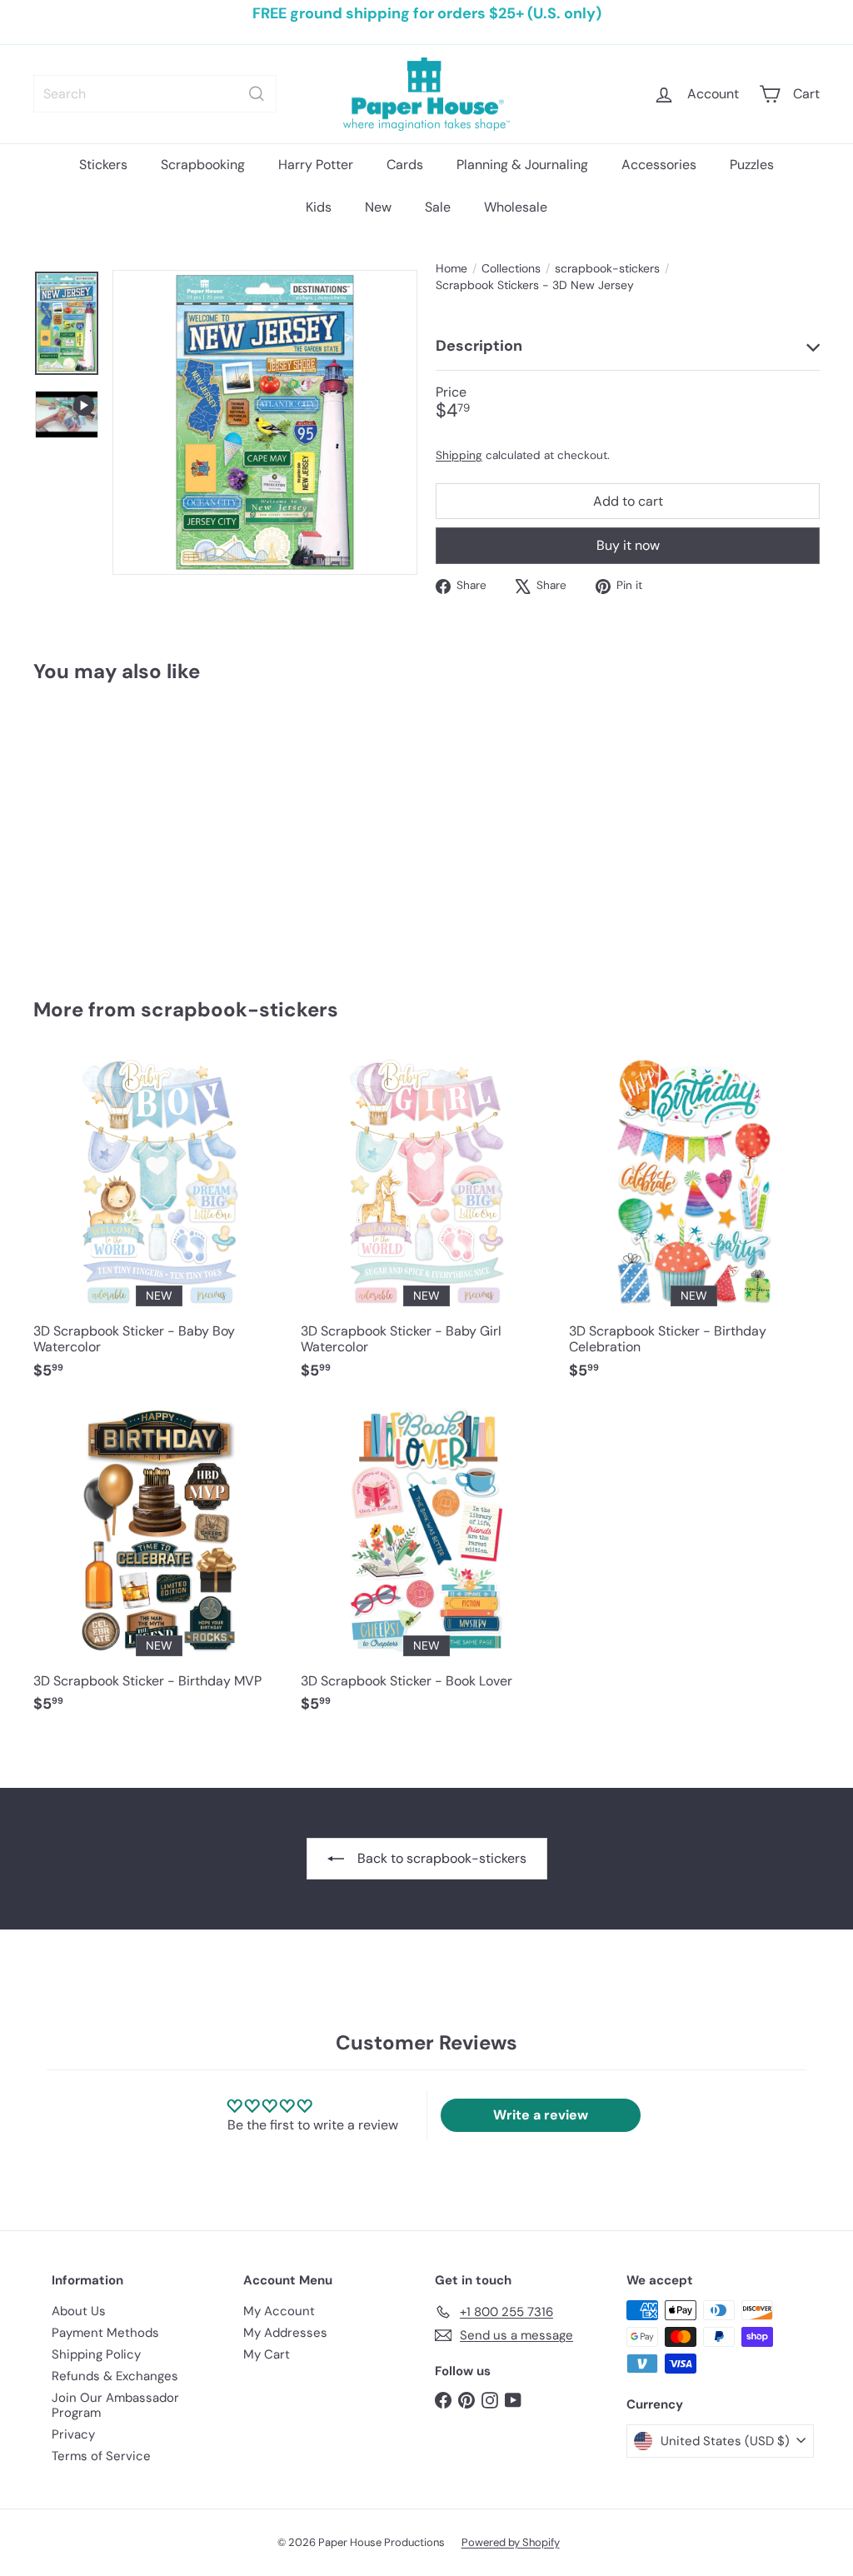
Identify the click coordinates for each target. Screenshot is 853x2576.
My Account (279, 2311)
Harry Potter (316, 165)
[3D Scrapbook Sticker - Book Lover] (426, 1567)
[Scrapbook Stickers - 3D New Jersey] (92, 828)
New (378, 207)
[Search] (257, 94)
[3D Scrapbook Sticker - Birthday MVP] (159, 1567)
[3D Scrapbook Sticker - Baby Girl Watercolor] (426, 1226)
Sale (438, 207)
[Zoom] (265, 422)
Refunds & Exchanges (115, 2376)
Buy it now (628, 545)
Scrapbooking (203, 165)
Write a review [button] (541, 2115)
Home (451, 269)
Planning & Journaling (522, 165)
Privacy (73, 2434)
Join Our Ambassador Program (115, 2405)
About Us (79, 2311)
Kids (319, 207)
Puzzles (752, 165)
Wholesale (516, 207)
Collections (511, 269)
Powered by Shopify (511, 2542)
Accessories (659, 165)
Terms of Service (101, 2456)
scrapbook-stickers (607, 269)
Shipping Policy (96, 2354)
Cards (405, 165)
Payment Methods (105, 2333)
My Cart (267, 2354)
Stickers (103, 165)
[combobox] (155, 94)
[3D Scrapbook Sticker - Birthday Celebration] (694, 1226)
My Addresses (285, 2333)
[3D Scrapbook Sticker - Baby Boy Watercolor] (159, 1226)
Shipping (459, 455)
